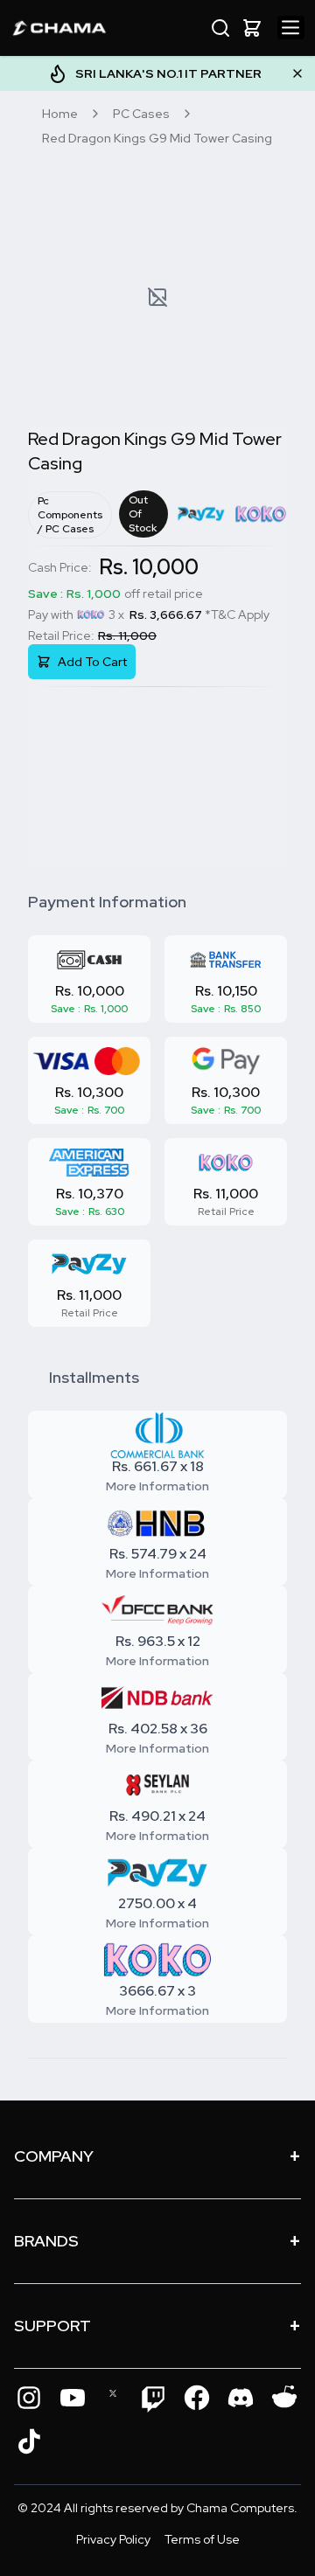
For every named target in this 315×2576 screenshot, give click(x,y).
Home (60, 114)
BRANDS (157, 2241)
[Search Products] (220, 28)
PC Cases (141, 114)
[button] (252, 28)
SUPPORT (157, 2326)
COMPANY (157, 2156)
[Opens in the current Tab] (29, 2398)
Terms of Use (202, 2539)
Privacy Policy (113, 2539)
